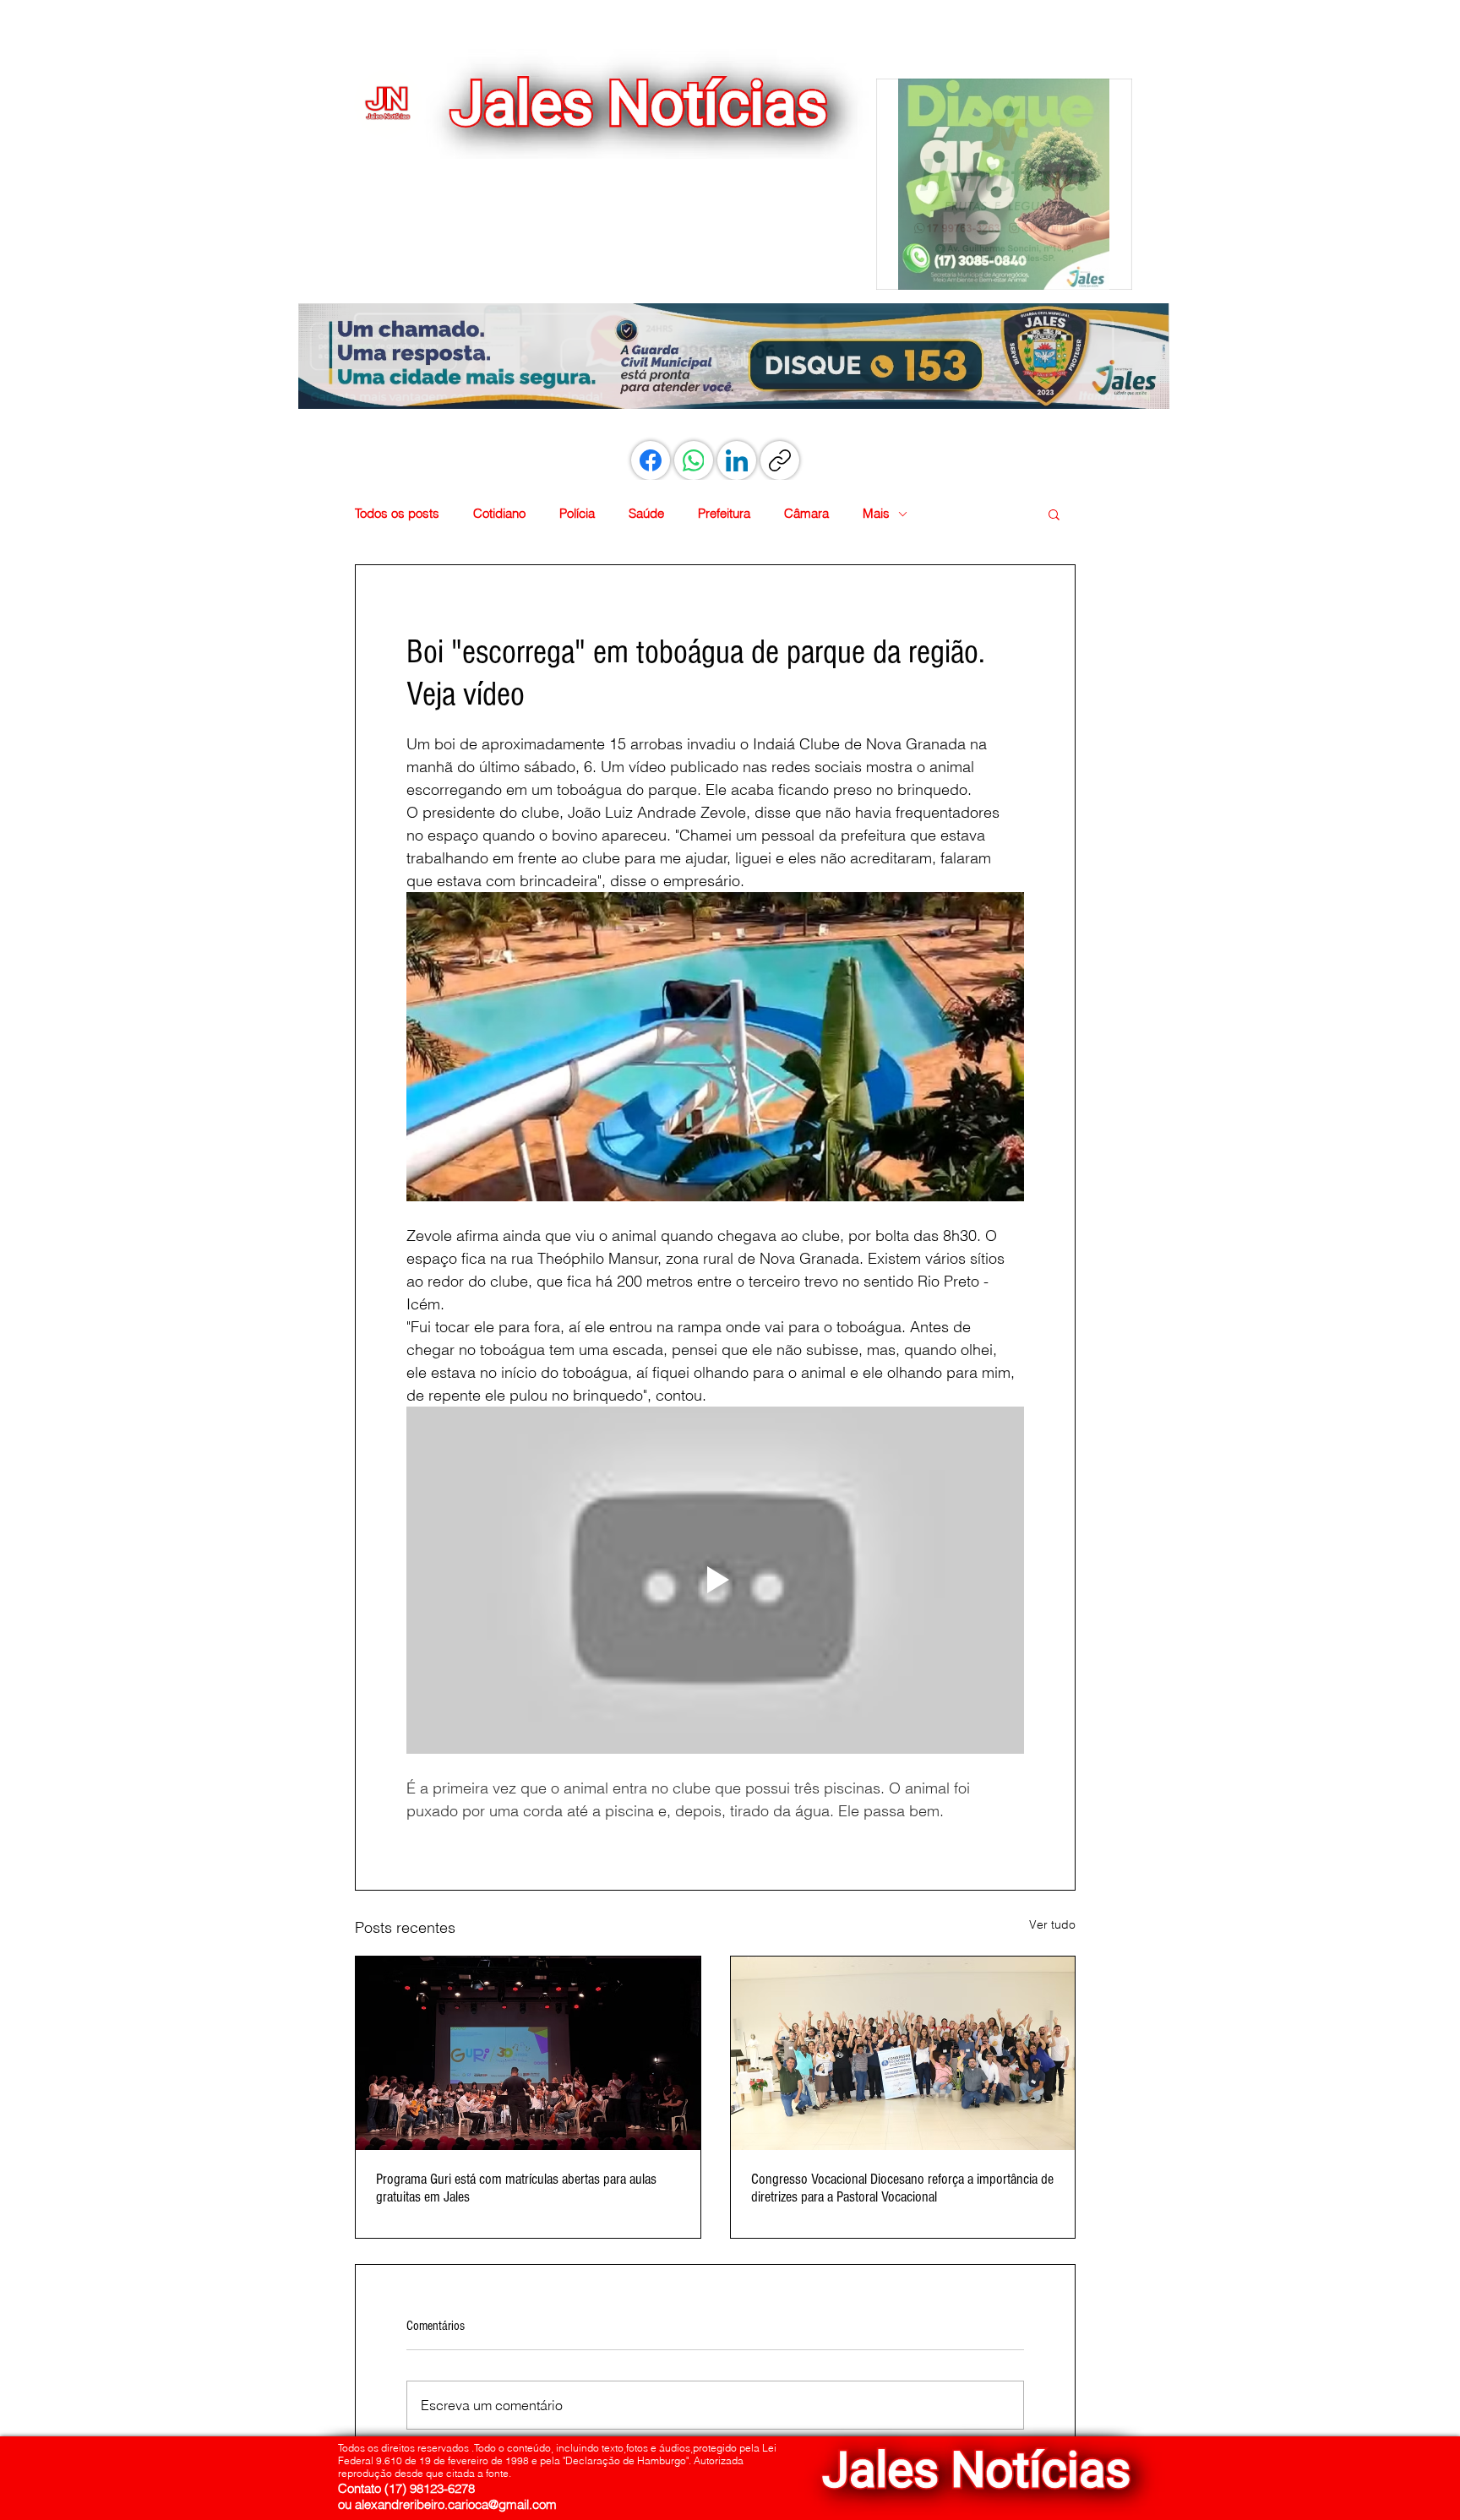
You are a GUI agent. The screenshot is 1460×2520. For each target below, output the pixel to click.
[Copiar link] (780, 460)
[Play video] (715, 1580)
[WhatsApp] (694, 460)
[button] (1004, 184)
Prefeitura (724, 514)
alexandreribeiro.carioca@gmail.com (456, 2504)
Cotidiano (499, 514)
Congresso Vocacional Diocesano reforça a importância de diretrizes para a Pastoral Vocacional (902, 2188)
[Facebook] (651, 460)
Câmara (806, 514)
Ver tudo (1052, 1924)
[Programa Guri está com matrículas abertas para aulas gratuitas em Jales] (528, 2053)
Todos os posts (397, 514)
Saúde (646, 514)
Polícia (577, 514)
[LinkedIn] (737, 460)
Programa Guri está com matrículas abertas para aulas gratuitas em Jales (516, 2188)
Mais (876, 514)
